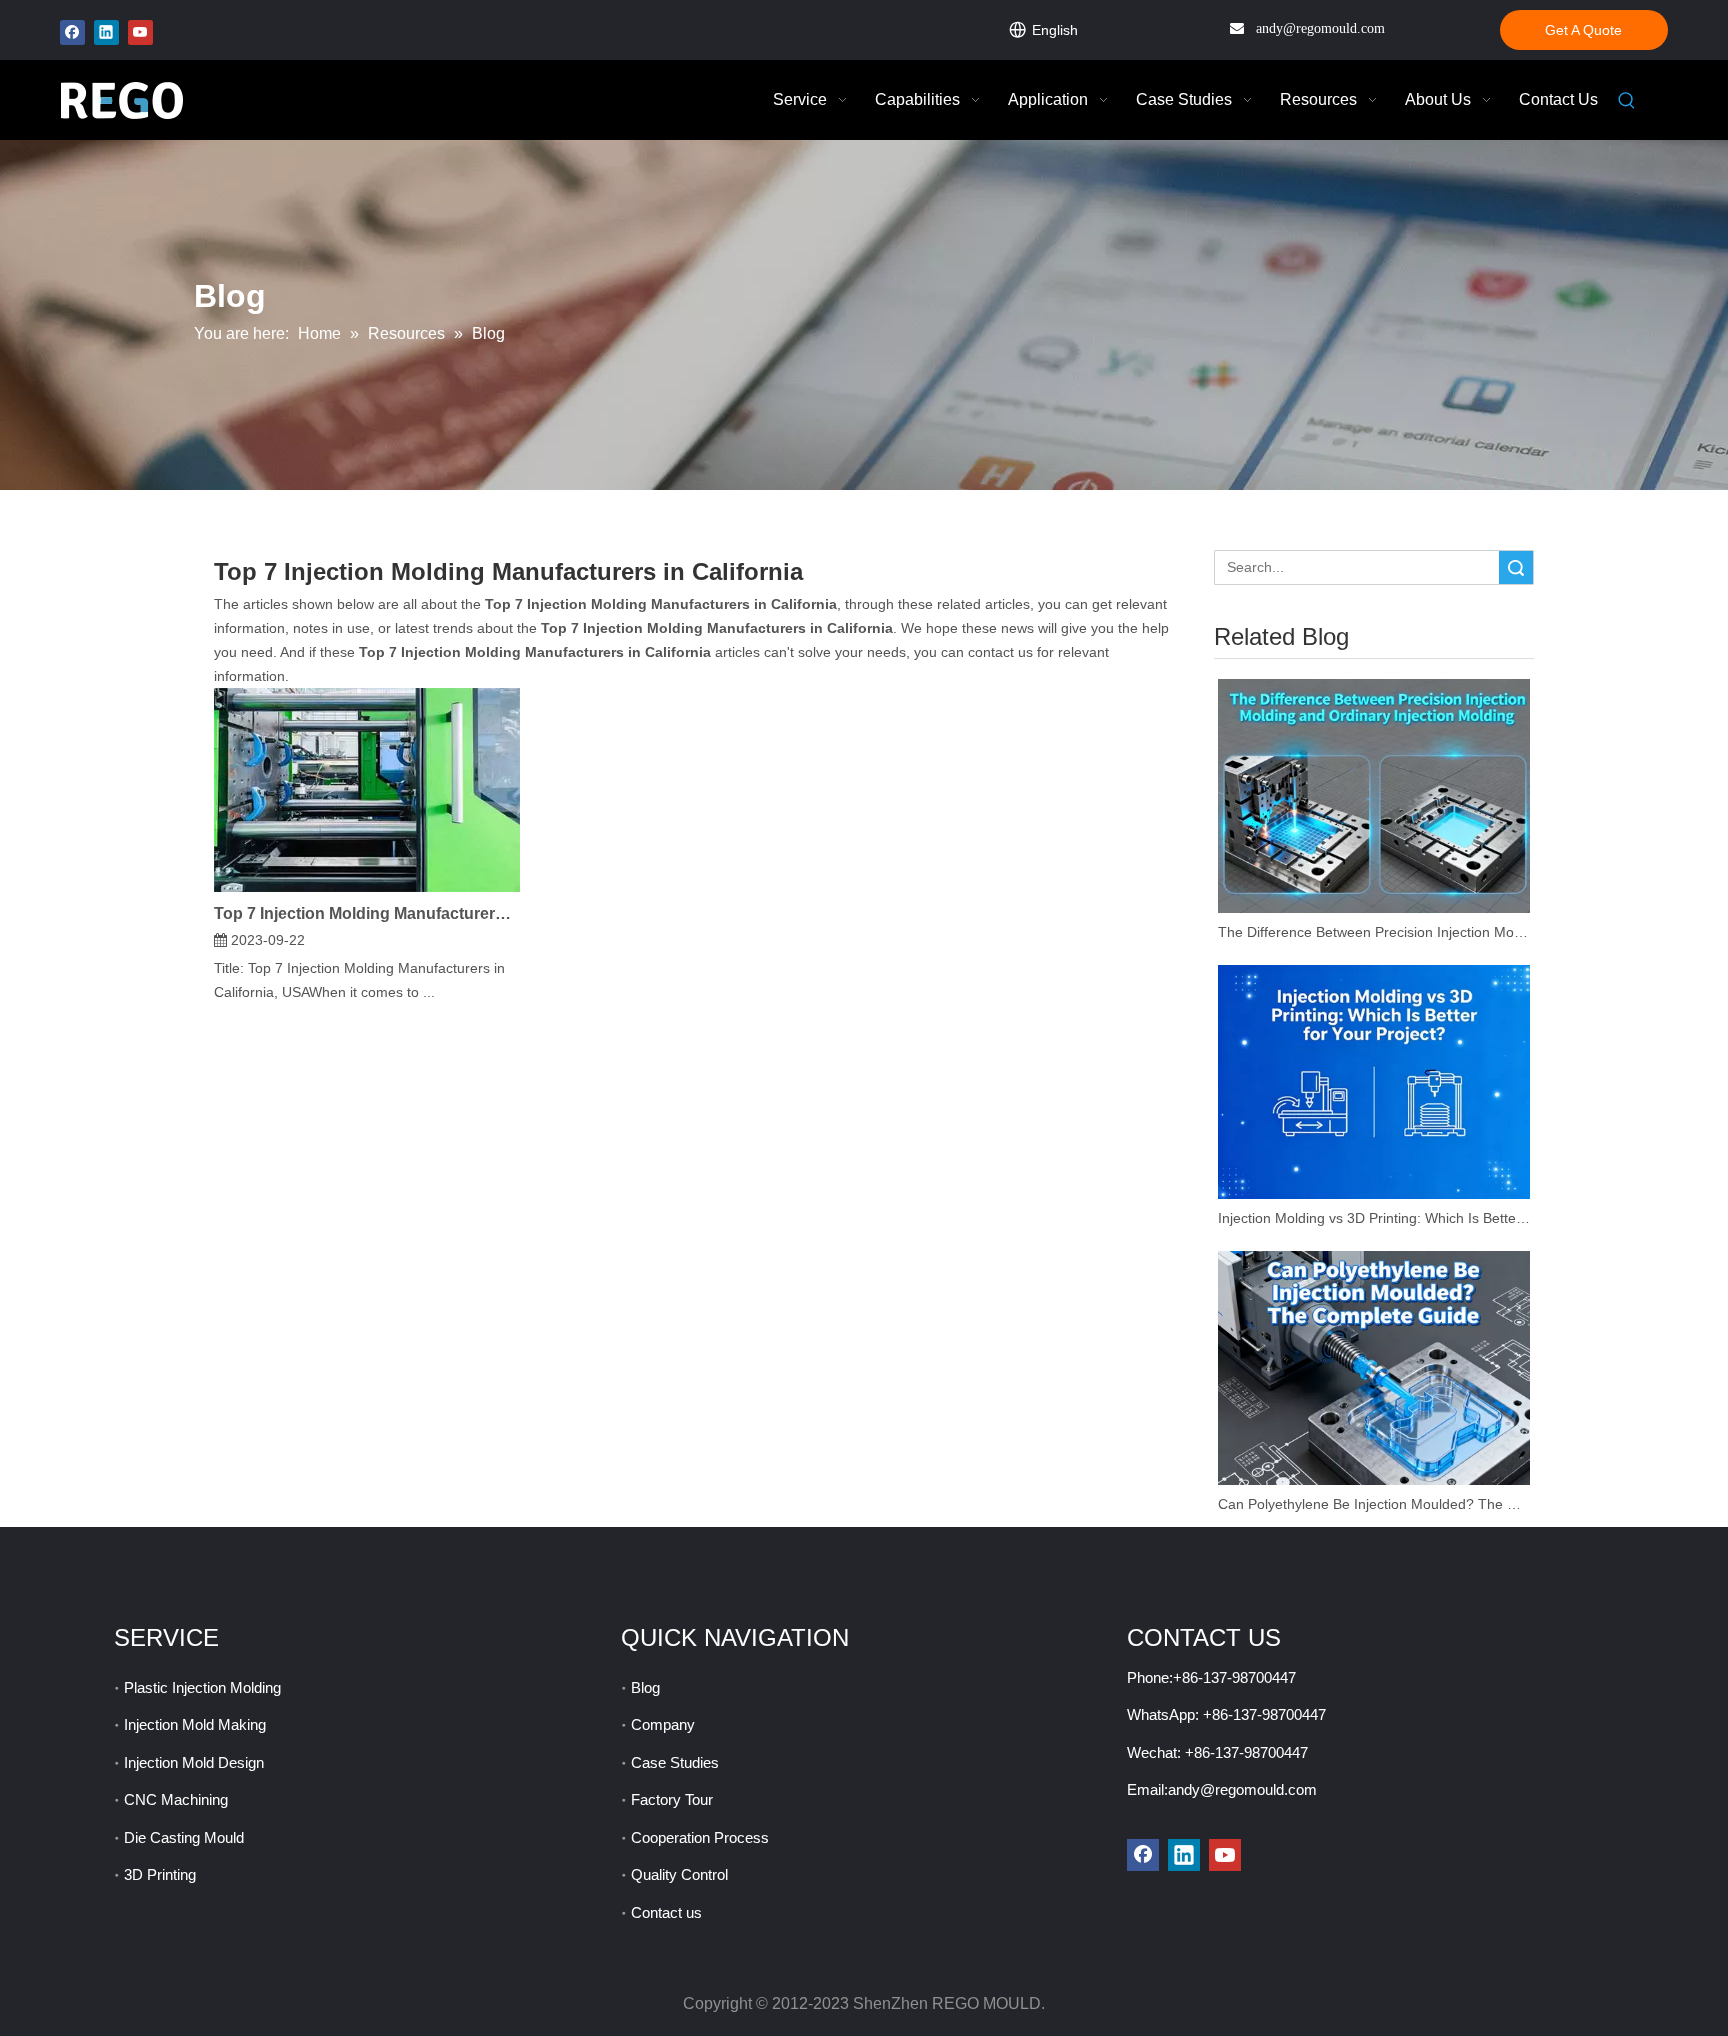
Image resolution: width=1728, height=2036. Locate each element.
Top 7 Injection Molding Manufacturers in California (367, 913)
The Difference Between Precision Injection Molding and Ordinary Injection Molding (1374, 932)
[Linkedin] (106, 32)
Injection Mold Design (194, 1762)
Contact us (666, 1912)
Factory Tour (672, 1799)
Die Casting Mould (184, 1837)
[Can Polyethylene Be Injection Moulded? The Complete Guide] (1374, 1368)
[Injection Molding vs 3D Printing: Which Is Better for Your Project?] (1374, 1082)
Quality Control (679, 1874)
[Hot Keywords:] (1627, 101)
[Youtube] (140, 32)
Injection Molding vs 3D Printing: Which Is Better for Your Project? (1374, 1218)
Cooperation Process (700, 1837)
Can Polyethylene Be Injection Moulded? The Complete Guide (1374, 1504)
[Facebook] (72, 32)
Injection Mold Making (195, 1724)
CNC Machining (176, 1799)
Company (663, 1724)
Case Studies (675, 1762)
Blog (645, 1687)
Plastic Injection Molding (202, 1687)
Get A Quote (1583, 30)
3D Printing (160, 1874)
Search (1516, 567)
